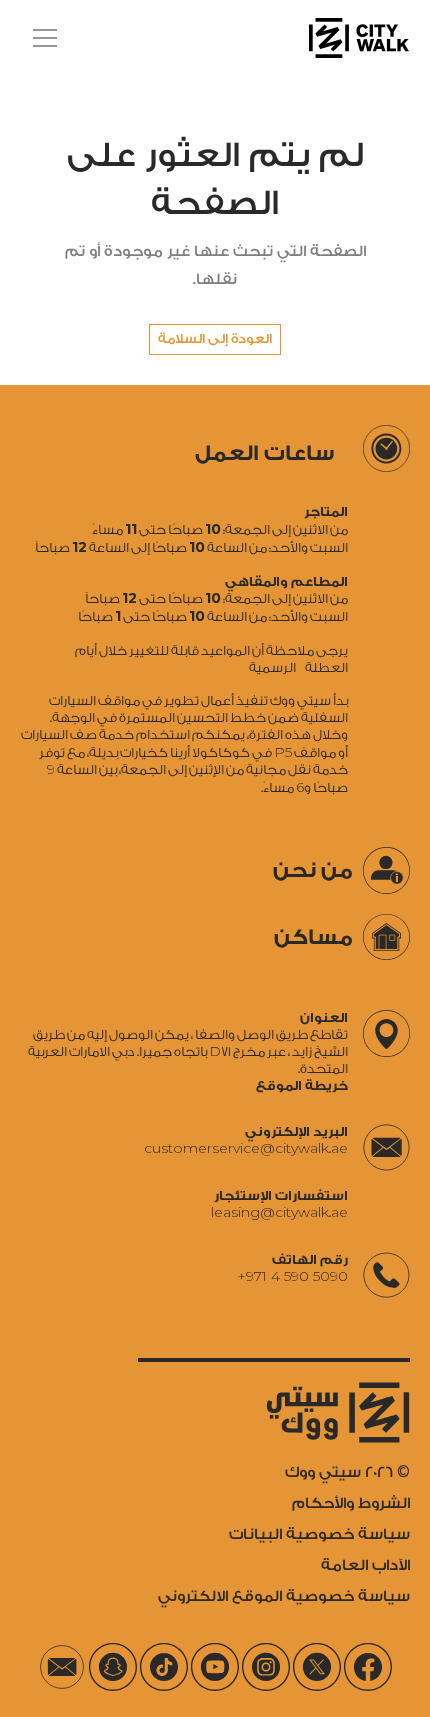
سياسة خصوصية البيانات (319, 1534)
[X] (317, 1667)
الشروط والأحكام (351, 1503)
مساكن (313, 937)
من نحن (313, 870)
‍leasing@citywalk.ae (279, 1212)
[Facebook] (368, 1667)
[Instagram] (266, 1667)
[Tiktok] (164, 1667)
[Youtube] (215, 1667)
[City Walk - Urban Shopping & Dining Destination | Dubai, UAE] (359, 38)
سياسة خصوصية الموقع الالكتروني (284, 1596)
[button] (41, 38)
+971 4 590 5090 (292, 1276)
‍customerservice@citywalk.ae (246, 1148)
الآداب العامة (365, 1565)
